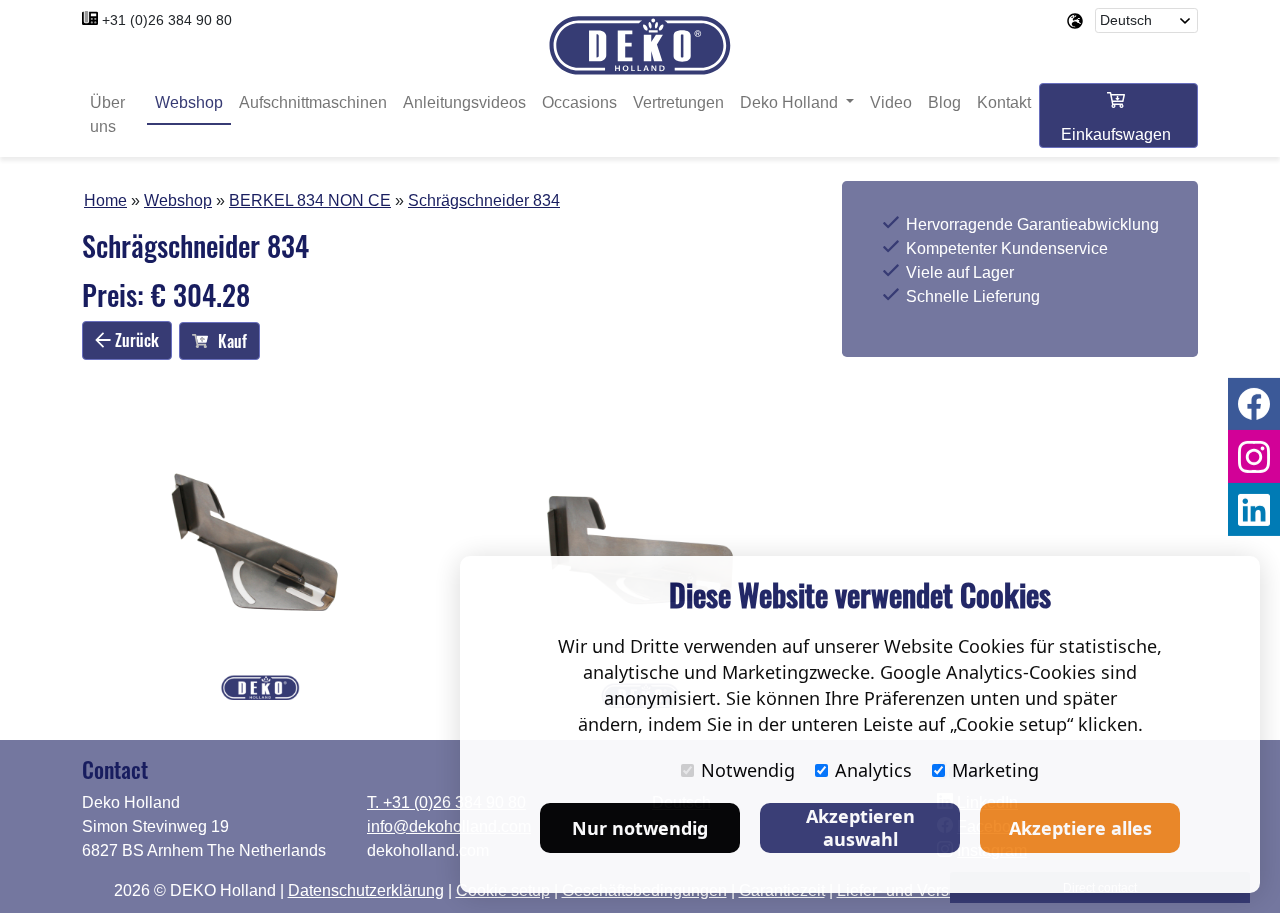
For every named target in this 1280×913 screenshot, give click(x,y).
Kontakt (1004, 102)
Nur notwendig (640, 828)
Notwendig (748, 770)
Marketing (995, 770)
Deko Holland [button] (791, 102)
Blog (944, 102)
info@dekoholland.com (449, 826)
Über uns (107, 114)
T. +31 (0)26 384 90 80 (446, 802)
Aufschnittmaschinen (313, 102)
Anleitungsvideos (464, 102)
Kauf (232, 341)
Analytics (873, 770)
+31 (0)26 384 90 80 (167, 20)
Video (891, 102)
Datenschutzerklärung (366, 890)
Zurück (135, 340)
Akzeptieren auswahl (860, 827)
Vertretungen (678, 102)
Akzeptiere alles (1080, 828)
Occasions (579, 102)
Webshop (189, 102)
